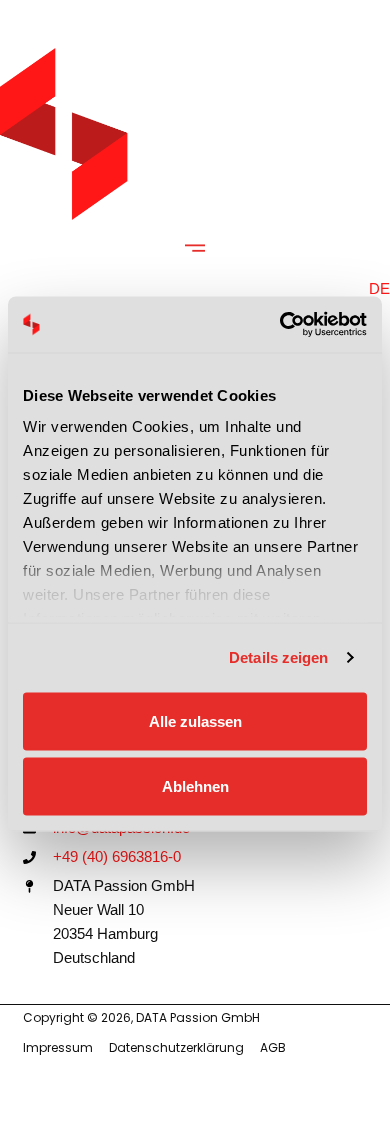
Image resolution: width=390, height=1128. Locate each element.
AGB (273, 1047)
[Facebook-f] (327, 1097)
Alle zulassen (195, 720)
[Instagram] (298, 1097)
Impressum (58, 1047)
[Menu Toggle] (195, 248)
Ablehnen (195, 786)
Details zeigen (278, 657)
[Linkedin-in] (270, 1097)
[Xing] (355, 1097)
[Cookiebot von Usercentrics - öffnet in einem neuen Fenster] (280, 325)
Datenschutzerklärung (176, 1047)
